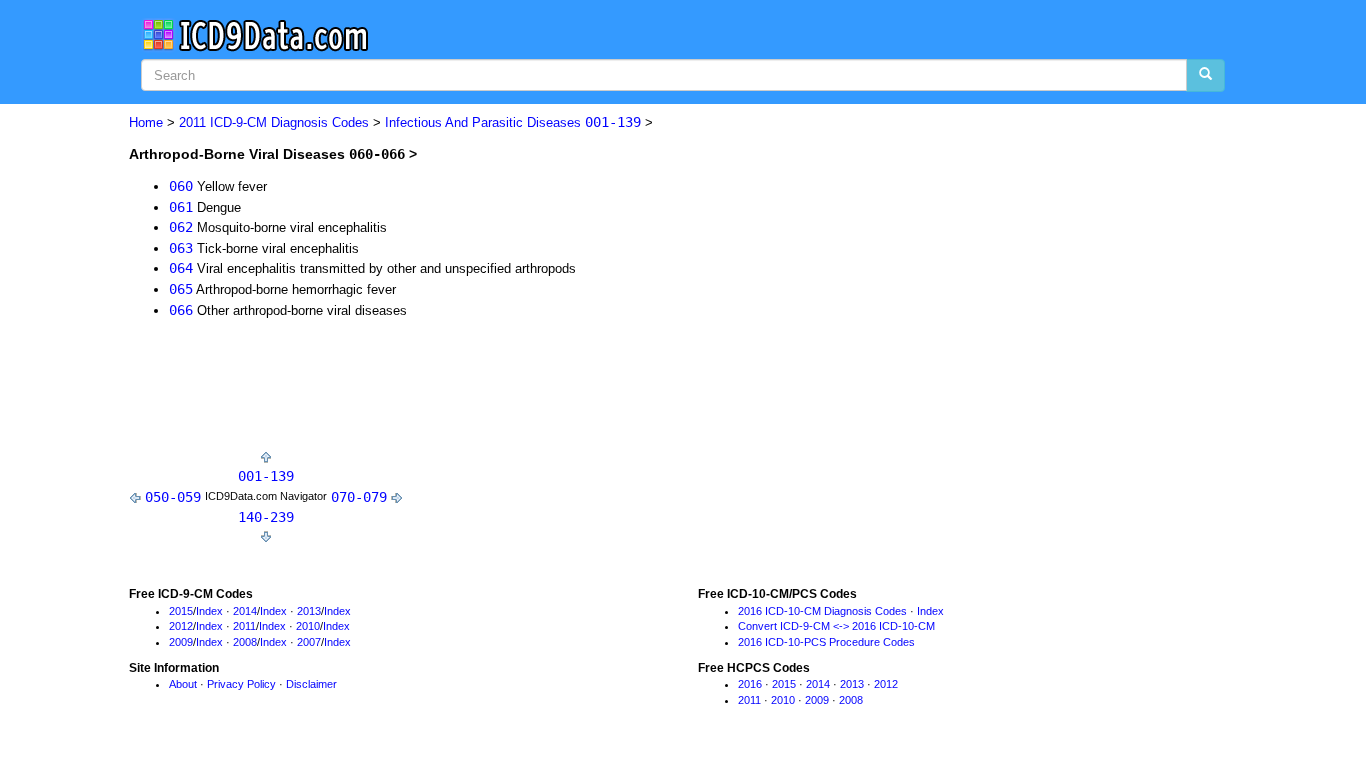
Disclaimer (311, 684)
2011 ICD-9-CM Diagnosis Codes (274, 122)
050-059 (173, 497)
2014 (245, 611)
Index (209, 611)
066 (181, 310)
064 (181, 268)
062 (181, 227)
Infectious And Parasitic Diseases (513, 122)
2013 (309, 611)
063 (181, 248)
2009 (181, 642)
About (183, 684)
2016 (750, 684)
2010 (308, 626)
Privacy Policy (241, 684)
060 (181, 186)
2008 (245, 642)
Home (146, 122)
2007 (309, 642)
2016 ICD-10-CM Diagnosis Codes (822, 611)
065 (181, 289)
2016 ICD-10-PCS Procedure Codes (826, 642)
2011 (244, 626)
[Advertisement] (493, 389)
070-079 (359, 497)
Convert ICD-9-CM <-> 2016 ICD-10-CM (836, 626)
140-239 (266, 517)
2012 (181, 626)
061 (181, 207)
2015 (181, 611)
